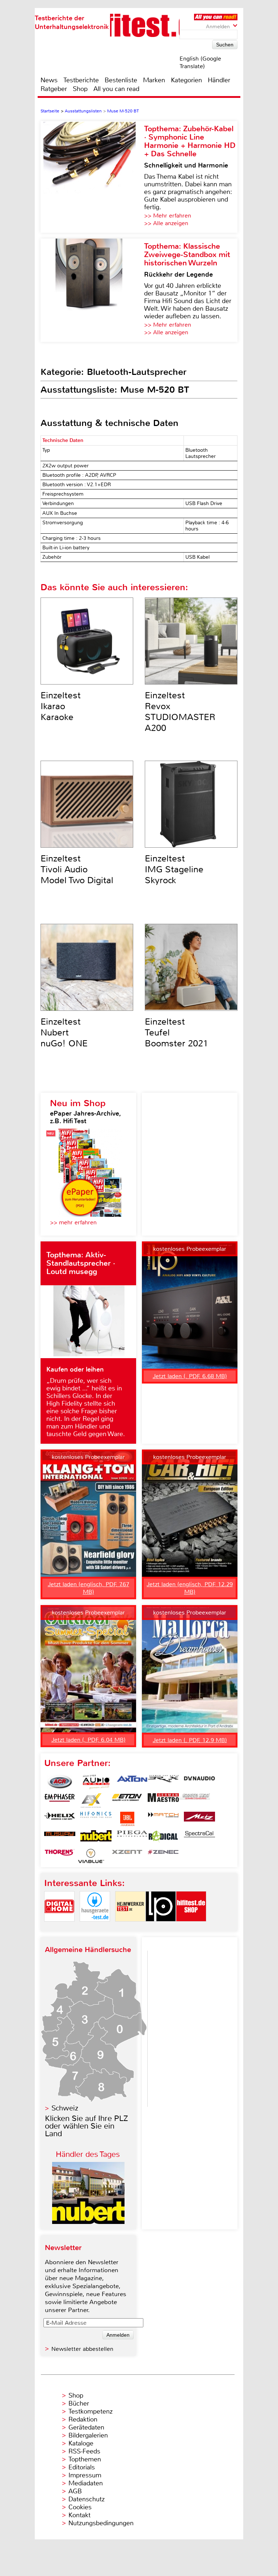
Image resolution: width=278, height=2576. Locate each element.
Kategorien (186, 80)
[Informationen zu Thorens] (60, 1856)
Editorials (82, 2467)
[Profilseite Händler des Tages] (88, 2222)
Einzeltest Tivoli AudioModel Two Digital (77, 869)
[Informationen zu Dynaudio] (199, 1782)
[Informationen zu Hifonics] (96, 1819)
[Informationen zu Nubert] (96, 1837)
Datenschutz (87, 2499)
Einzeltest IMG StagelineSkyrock (174, 869)
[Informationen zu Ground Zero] (194, 1800)
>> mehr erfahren (73, 1222)
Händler (219, 80)
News (49, 80)
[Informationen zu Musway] (60, 1837)
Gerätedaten (86, 2427)
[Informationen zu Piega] (132, 1837)
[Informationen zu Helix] (60, 1819)
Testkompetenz (90, 2411)
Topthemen (85, 2459)
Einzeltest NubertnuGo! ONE (64, 1033)
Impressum (85, 2475)
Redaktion (83, 2419)
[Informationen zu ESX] (91, 1800)
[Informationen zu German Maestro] (163, 1800)
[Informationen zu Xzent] (127, 1856)
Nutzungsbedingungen (101, 2523)
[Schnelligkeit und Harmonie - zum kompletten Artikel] (92, 177)
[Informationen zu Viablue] (91, 1856)
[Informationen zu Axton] (132, 1782)
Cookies (80, 2507)
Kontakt (79, 2515)
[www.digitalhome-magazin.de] (59, 1928)
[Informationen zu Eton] (127, 1800)
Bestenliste (121, 80)
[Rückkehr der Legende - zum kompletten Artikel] (92, 290)
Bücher (79, 2403)
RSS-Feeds (84, 2451)
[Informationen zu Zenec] (163, 1856)
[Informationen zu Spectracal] (199, 1837)
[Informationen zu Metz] (199, 1819)
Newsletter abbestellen (82, 2349)
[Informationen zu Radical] (163, 1837)
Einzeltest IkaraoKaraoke (61, 706)
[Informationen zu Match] (163, 1819)
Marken (154, 80)
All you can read (116, 89)
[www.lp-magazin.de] (161, 1928)
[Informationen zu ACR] (60, 1782)
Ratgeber (54, 89)
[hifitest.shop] (191, 1928)
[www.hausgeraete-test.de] (95, 1928)
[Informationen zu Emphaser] (60, 1800)
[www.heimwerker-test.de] (130, 1928)
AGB (75, 2491)
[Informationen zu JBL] (127, 1819)
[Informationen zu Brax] (163, 1782)
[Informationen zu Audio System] (96, 1782)
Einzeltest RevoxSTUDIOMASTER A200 (180, 712)
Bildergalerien (88, 2435)
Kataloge (81, 2443)
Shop (80, 89)
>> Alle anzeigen (166, 223)
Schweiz (65, 2108)
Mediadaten (86, 2483)
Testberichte (81, 80)
